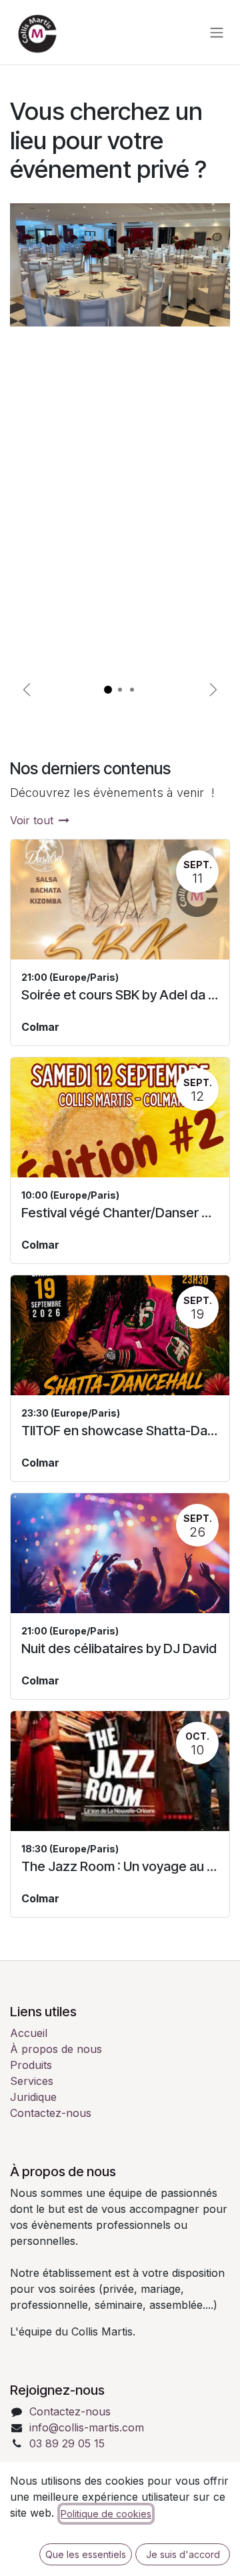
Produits (31, 2065)
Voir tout (32, 820)
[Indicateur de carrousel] (108, 690)
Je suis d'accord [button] (183, 2554)
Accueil (29, 2033)
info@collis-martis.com (87, 2427)
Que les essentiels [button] (86, 2554)
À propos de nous (56, 2049)
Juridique (33, 2097)
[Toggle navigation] (217, 32)
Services (32, 2081)
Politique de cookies (106, 2514)
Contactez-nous (51, 2113)
